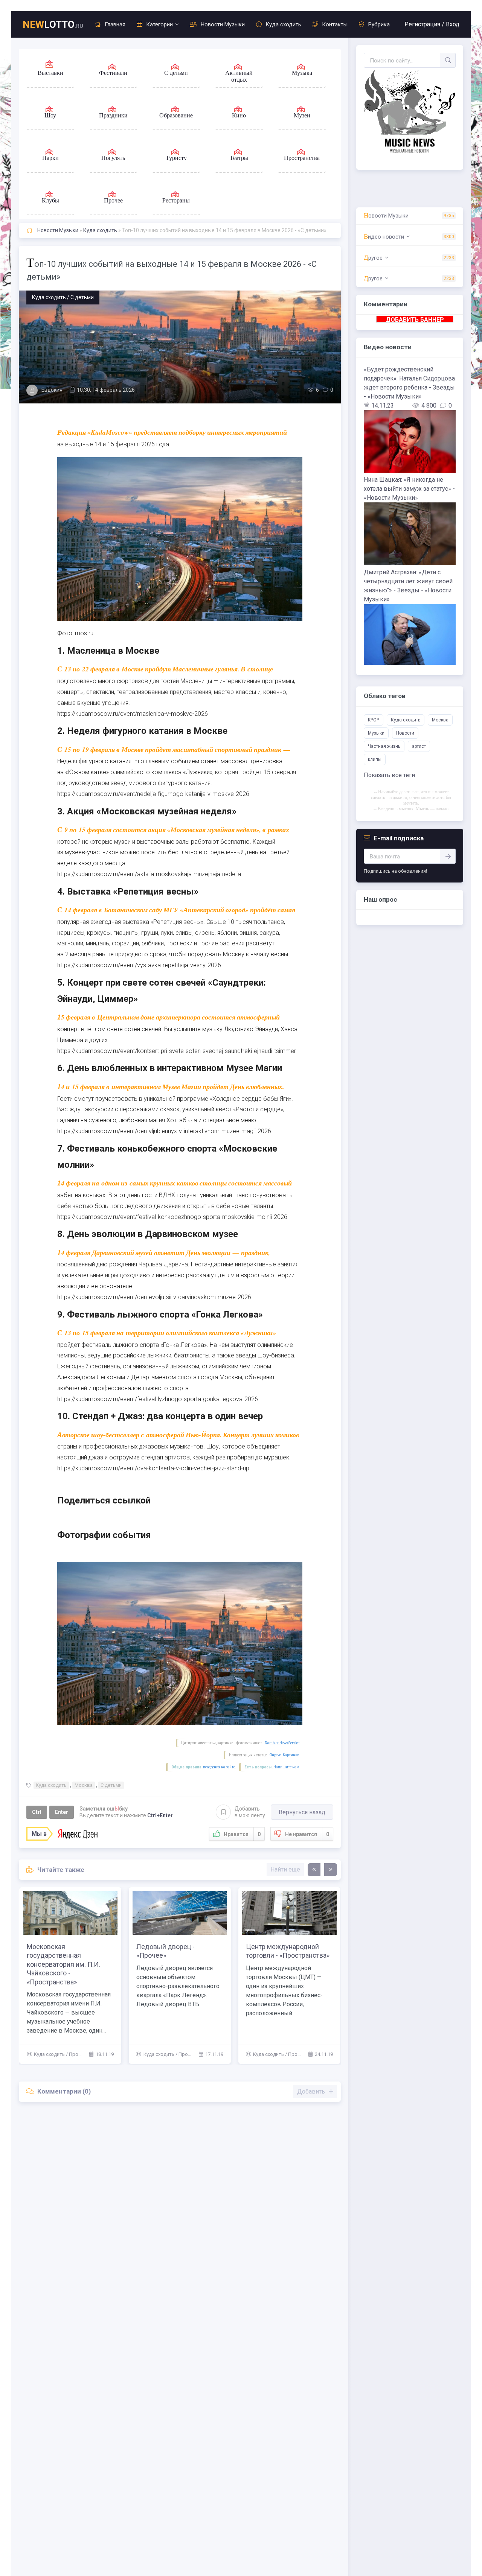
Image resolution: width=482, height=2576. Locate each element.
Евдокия (52, 390)
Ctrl (37, 1812)
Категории (159, 24)
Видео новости (384, 237)
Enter (62, 1812)
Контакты (335, 24)
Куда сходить (283, 24)
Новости (405, 733)
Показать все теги (389, 775)
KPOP (374, 720)
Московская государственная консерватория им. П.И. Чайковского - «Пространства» (173, 1964)
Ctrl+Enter (160, 1815)
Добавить (250, 1812)
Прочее (297, 2054)
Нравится (242, 1834)
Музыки (376, 733)
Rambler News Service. (283, 1743)
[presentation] (314, 1870)
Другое (373, 258)
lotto (53, 24)
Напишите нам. (287, 1767)
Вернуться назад (302, 1812)
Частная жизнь (384, 746)
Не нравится (307, 1834)
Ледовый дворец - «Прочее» (275, 1951)
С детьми (111, 1785)
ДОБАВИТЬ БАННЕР (415, 319)
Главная (115, 24)
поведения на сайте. (219, 1767)
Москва (84, 1785)
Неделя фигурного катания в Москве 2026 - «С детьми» (70, 1951)
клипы (375, 759)
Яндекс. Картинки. (285, 1755)
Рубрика (379, 24)
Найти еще (285, 1869)
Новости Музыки (223, 24)
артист (419, 746)
